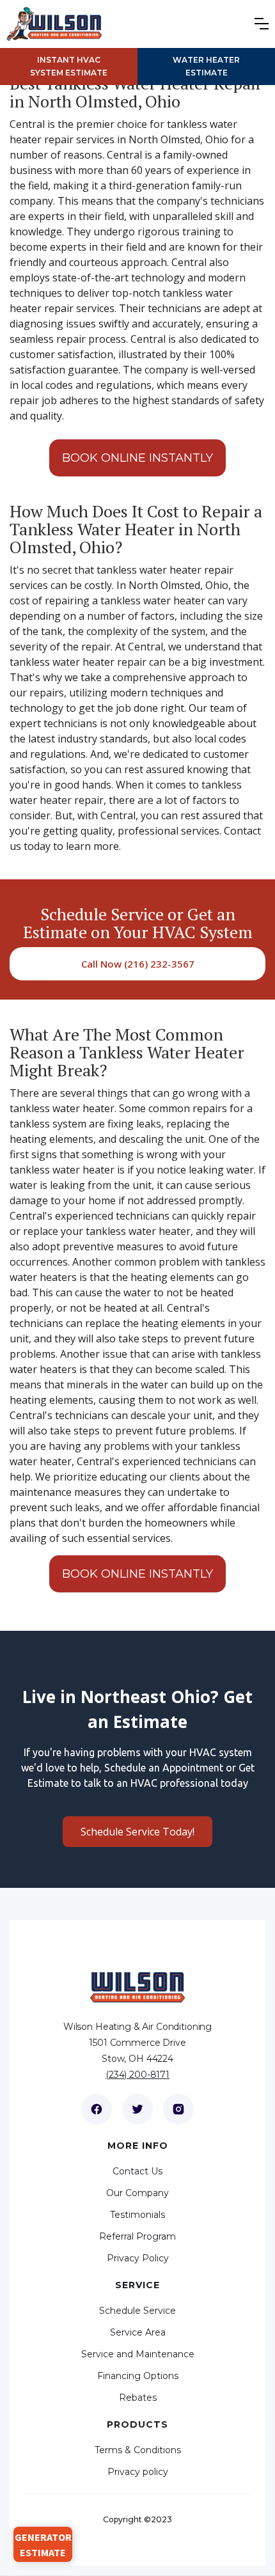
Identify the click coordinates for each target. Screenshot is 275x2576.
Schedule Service (137, 2311)
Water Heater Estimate (206, 66)
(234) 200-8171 (137, 2075)
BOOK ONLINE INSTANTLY (137, 458)
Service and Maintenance (138, 2354)
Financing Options (138, 2376)
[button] (265, 24)
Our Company (137, 2193)
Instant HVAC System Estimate (69, 66)
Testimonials (137, 2215)
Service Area (138, 2332)
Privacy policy (138, 2472)
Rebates (138, 2398)
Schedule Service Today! (137, 1832)
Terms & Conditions (138, 2450)
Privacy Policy (138, 2258)
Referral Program (137, 2236)
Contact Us (137, 2171)
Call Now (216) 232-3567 (138, 964)
